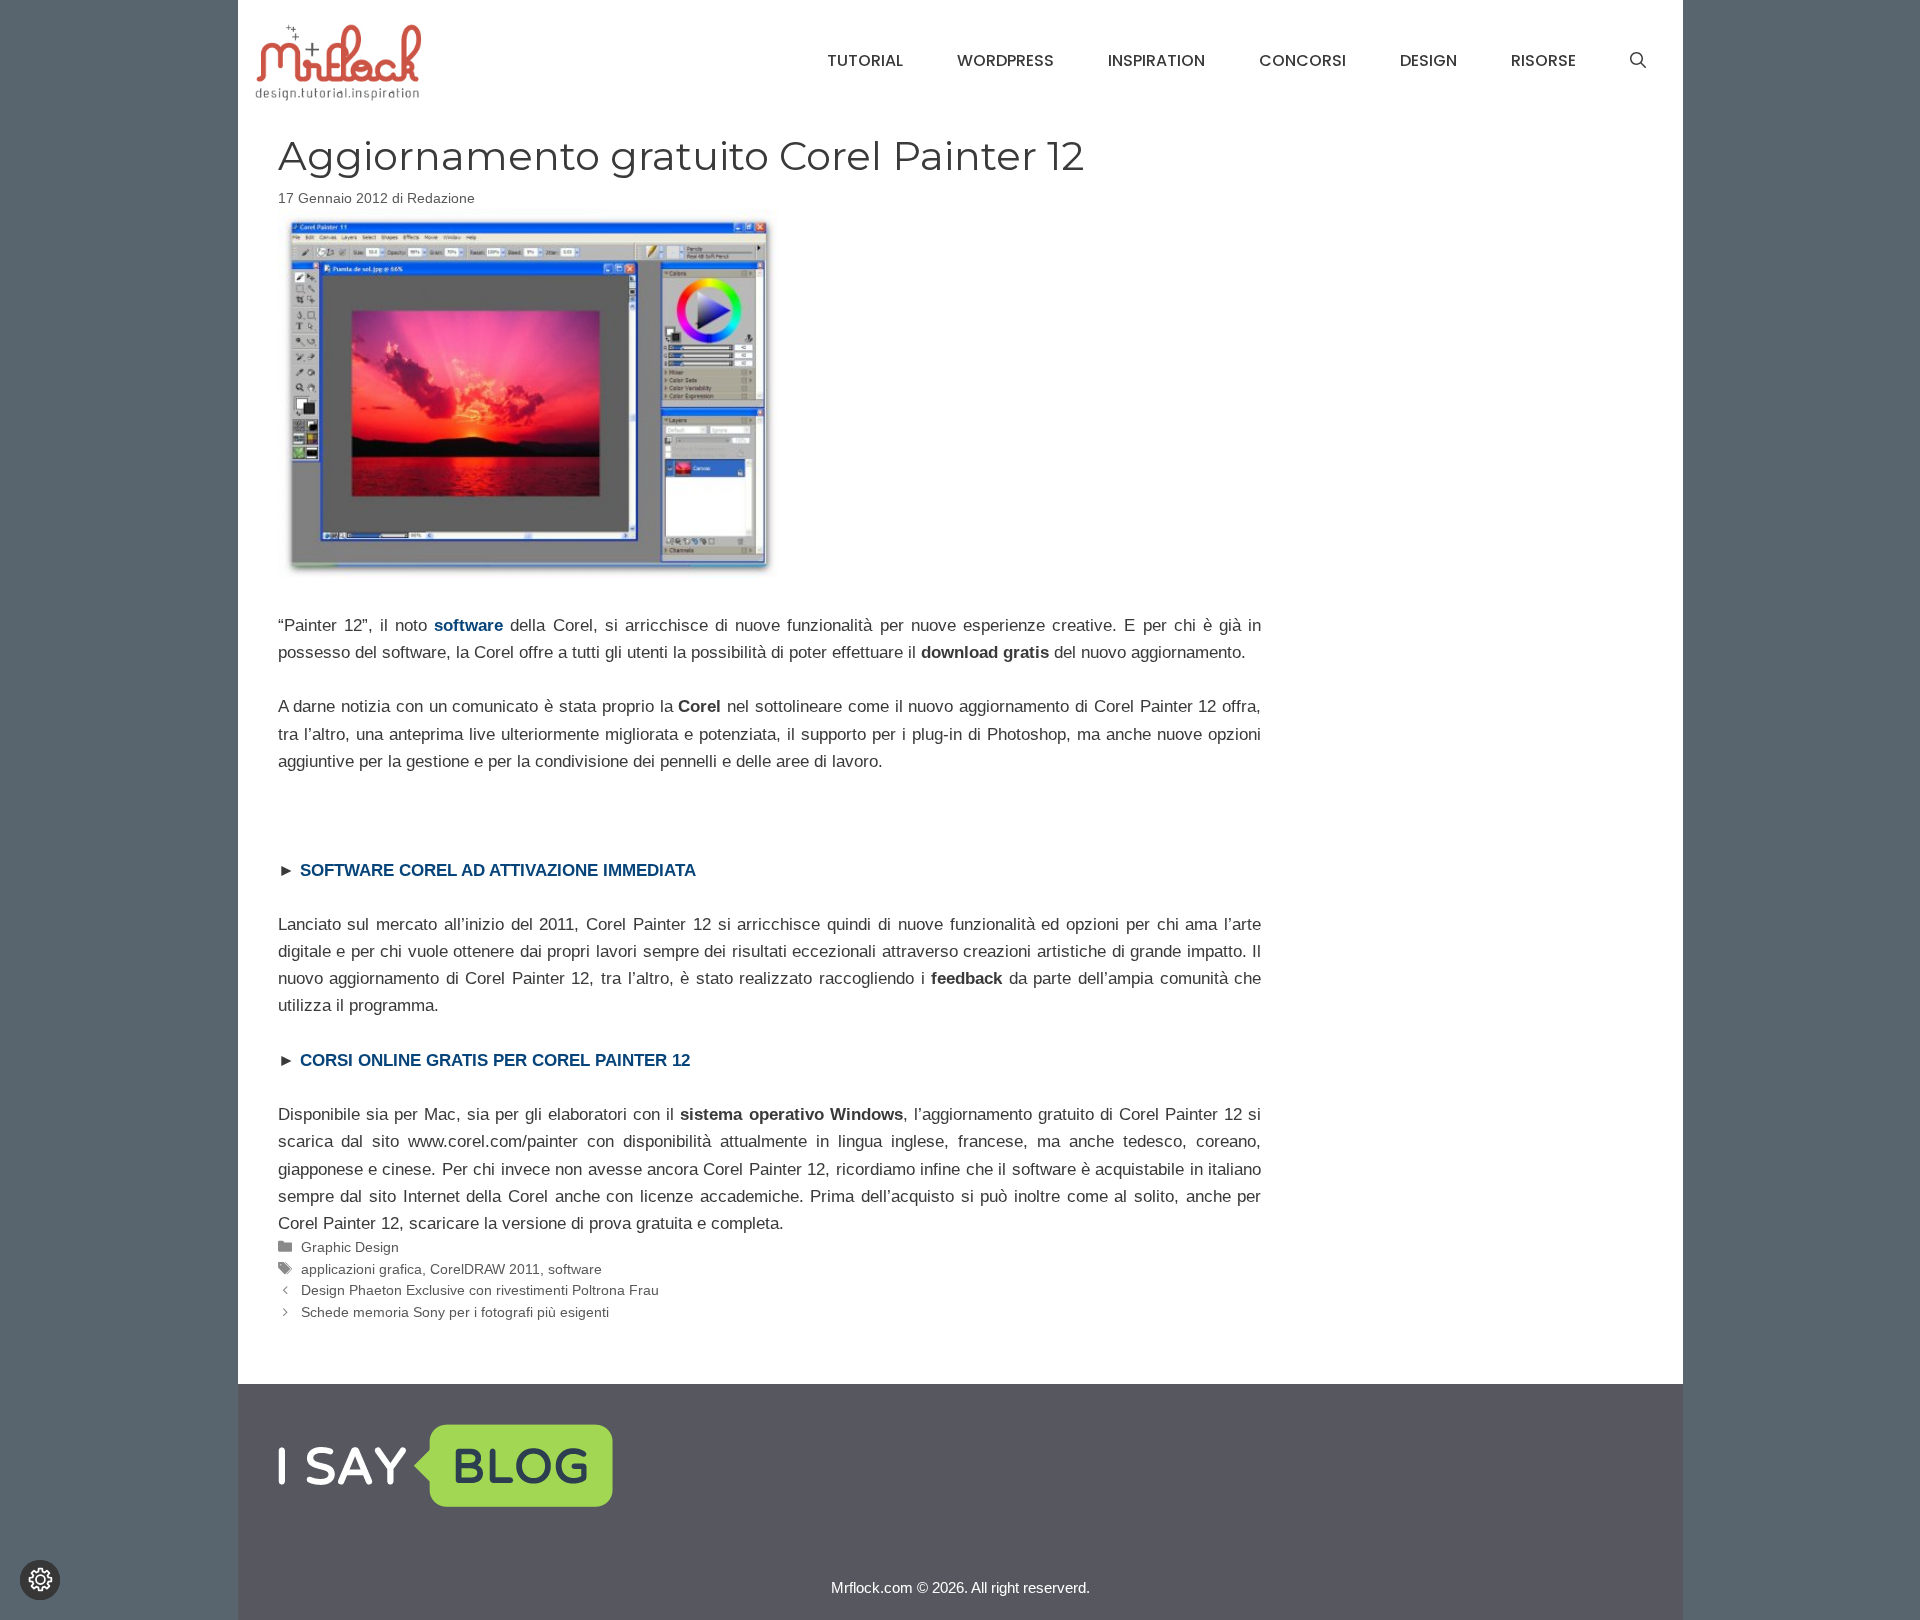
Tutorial (865, 60)
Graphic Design (350, 1247)
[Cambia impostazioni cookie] (40, 1580)
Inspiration (1156, 60)
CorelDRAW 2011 (485, 1269)
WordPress (1005, 60)
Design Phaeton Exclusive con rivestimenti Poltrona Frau (480, 1290)
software (575, 1269)
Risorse (1543, 60)
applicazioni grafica (361, 1269)
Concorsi (1302, 60)
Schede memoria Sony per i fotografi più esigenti (455, 1312)
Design (1428, 60)
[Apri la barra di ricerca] (1638, 61)
